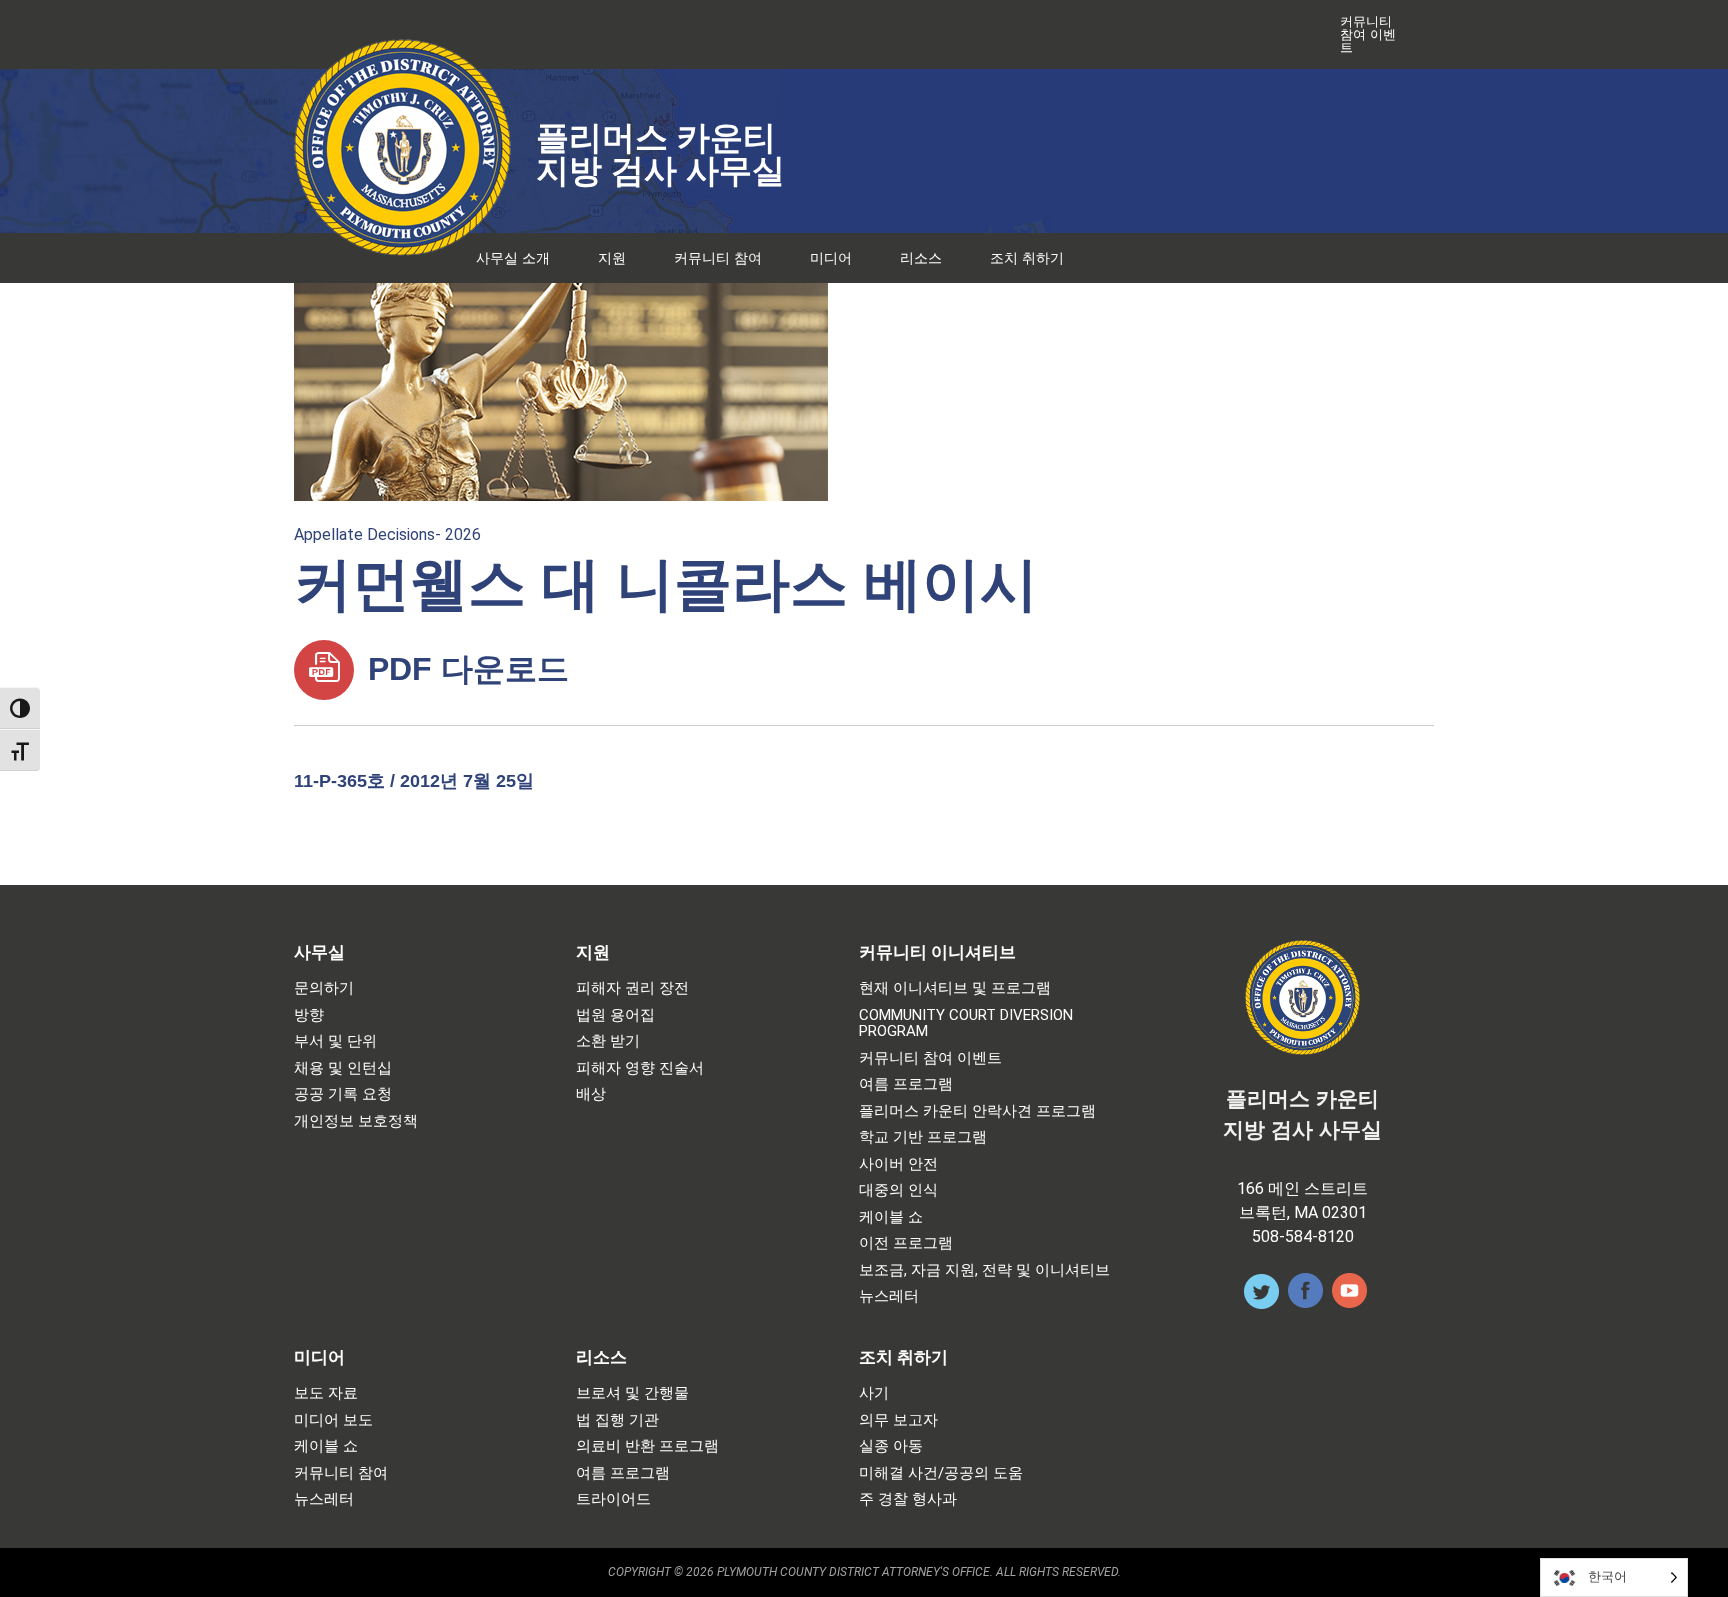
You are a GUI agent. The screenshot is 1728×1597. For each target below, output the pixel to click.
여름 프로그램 (906, 1084)
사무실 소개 (513, 258)
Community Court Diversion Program (966, 1023)
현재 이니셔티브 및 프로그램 (955, 988)
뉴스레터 (889, 1296)
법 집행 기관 (617, 1420)
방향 (309, 1015)
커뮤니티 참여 (718, 258)
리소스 (921, 258)
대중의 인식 (898, 1190)
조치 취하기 (1027, 258)
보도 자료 (326, 1393)
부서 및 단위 (335, 1041)
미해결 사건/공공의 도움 (941, 1473)
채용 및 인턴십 (343, 1068)
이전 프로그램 (906, 1243)
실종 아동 (891, 1446)
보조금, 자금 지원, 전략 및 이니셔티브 (984, 1270)
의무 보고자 (898, 1420)
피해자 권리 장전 (632, 988)
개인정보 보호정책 (356, 1121)
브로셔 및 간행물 (632, 1393)
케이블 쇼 (891, 1217)
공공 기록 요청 (343, 1094)
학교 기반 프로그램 (923, 1137)
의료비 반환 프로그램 (647, 1446)
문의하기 (324, 988)
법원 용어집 (615, 1015)
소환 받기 (608, 1041)
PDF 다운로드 (464, 669)
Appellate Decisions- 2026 (387, 534)
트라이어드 (613, 1499)
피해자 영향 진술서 (640, 1068)
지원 (612, 258)
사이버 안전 (898, 1164)
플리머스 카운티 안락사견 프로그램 (977, 1111)
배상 (591, 1094)
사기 (874, 1393)
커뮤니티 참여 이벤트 (1368, 34)
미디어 (831, 258)
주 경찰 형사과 (908, 1499)
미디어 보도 (333, 1420)
